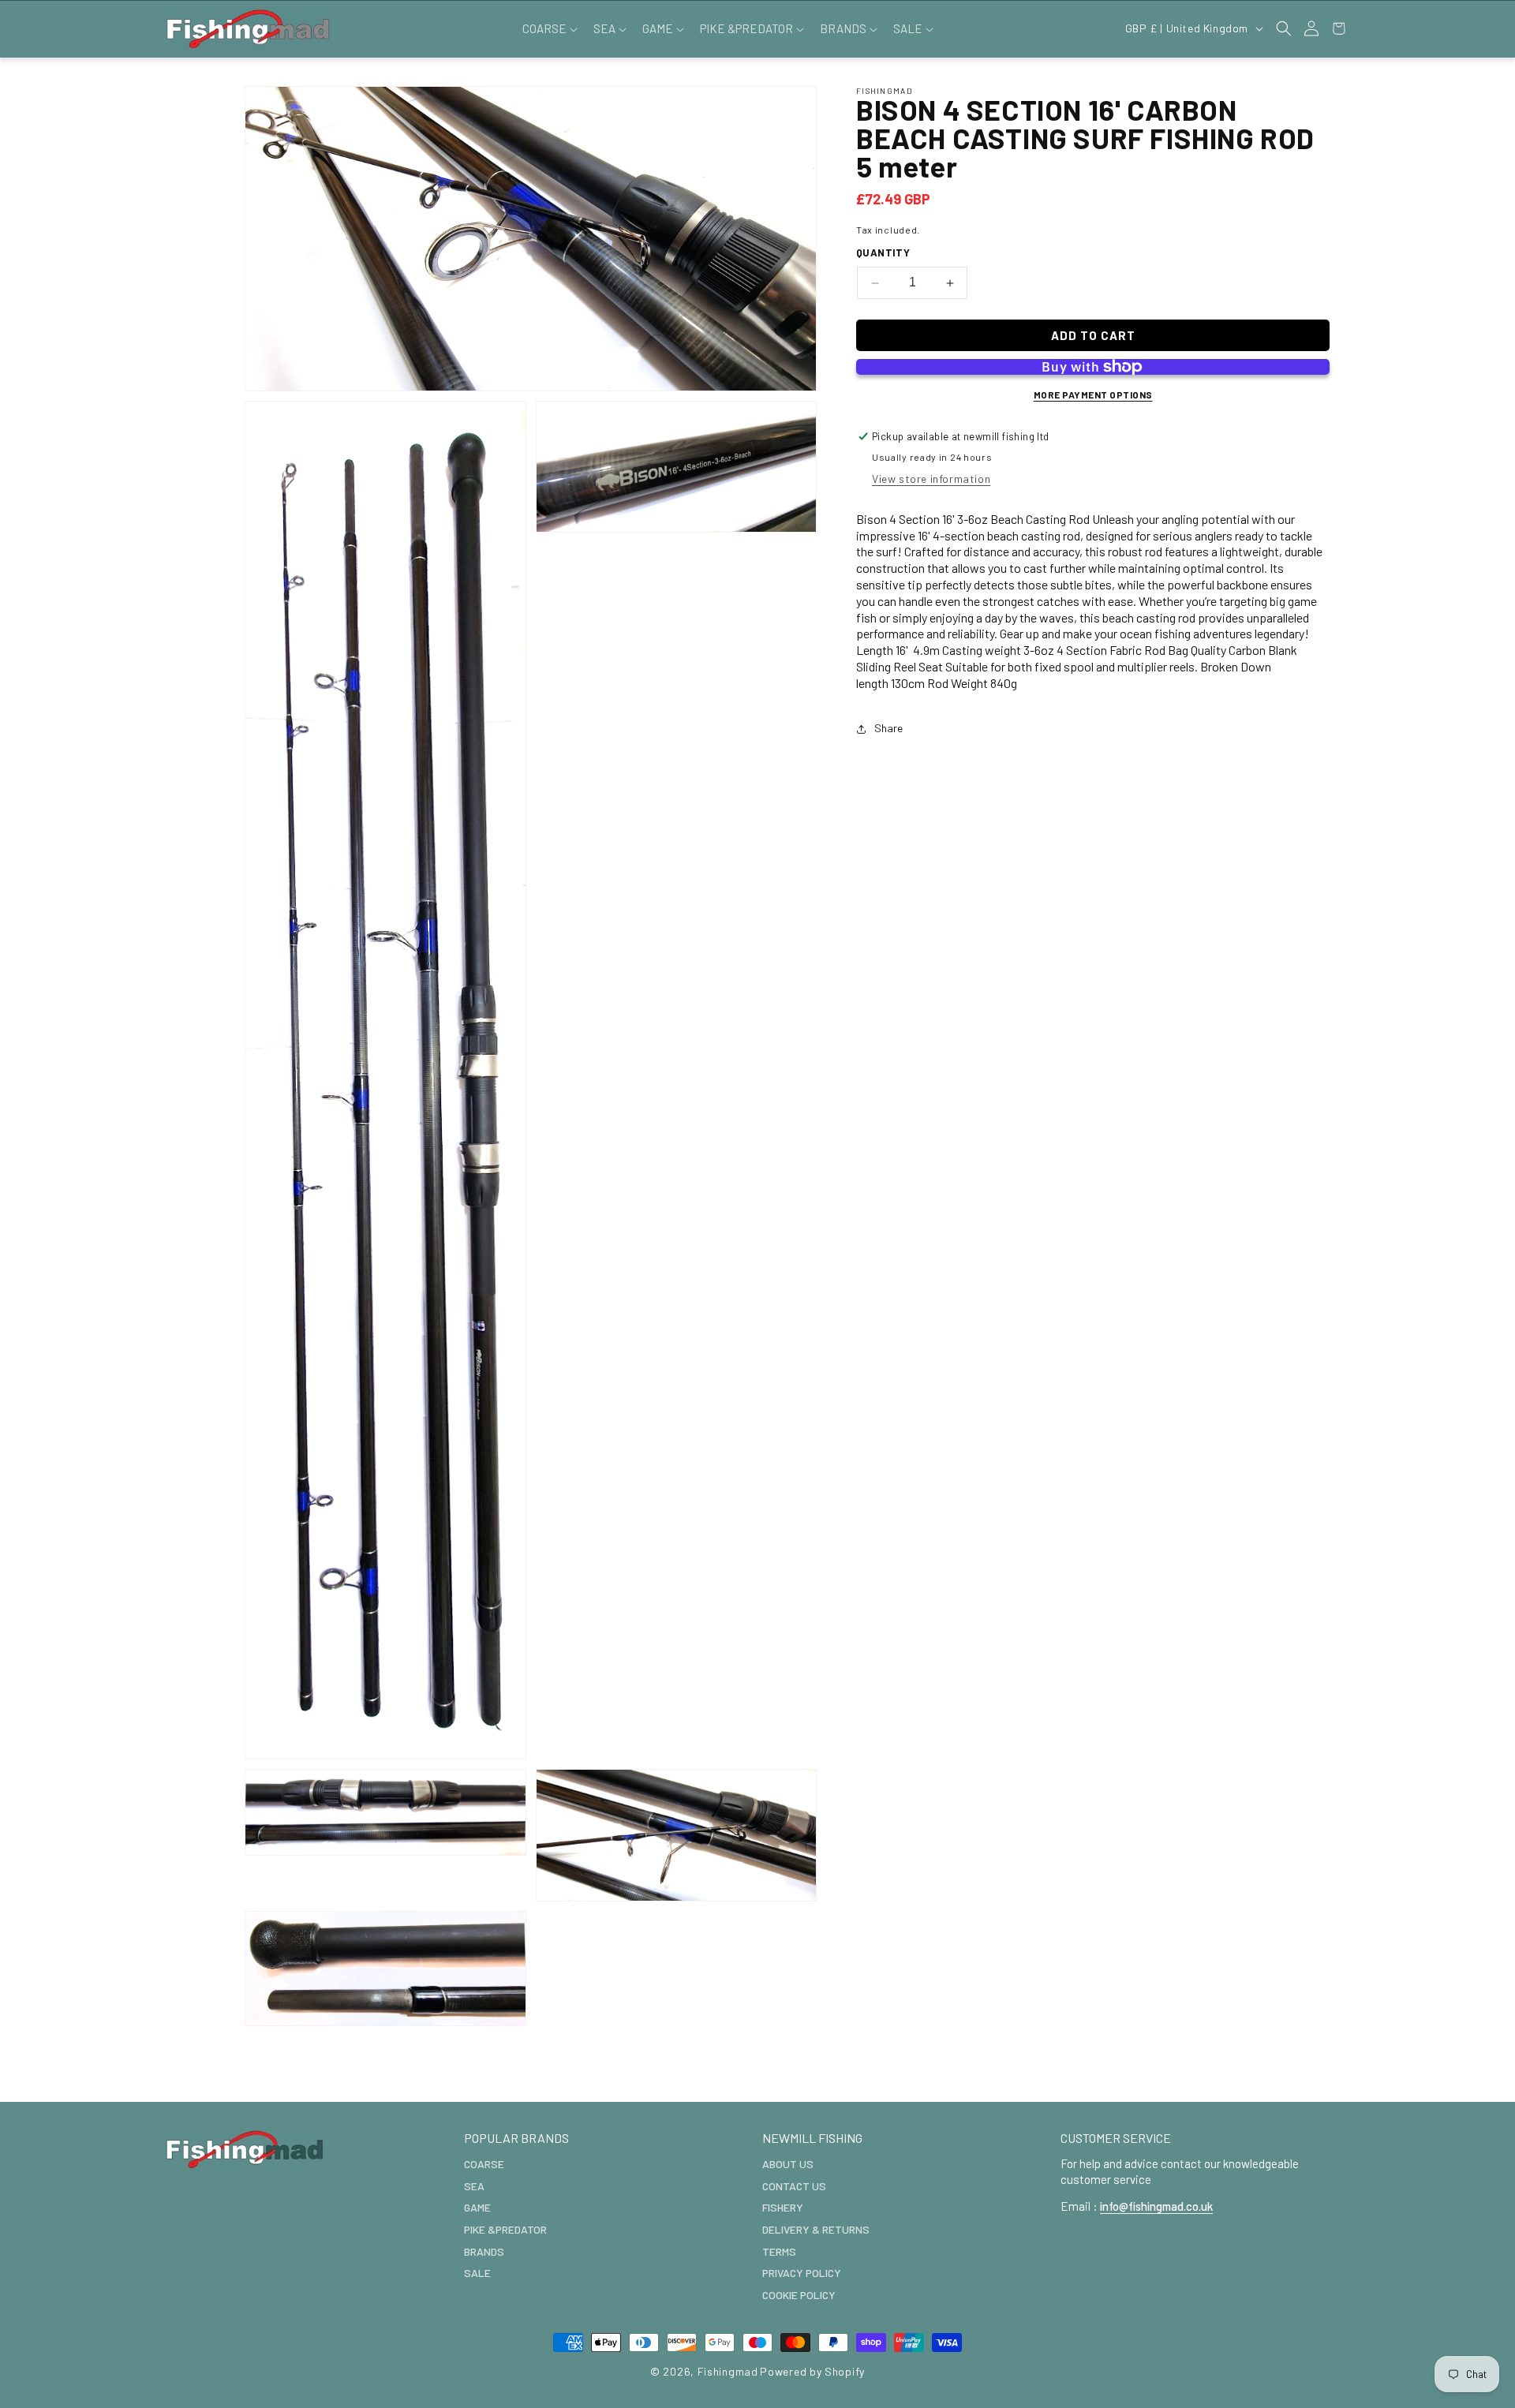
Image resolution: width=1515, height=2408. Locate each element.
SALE (477, 2273)
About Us (788, 2164)
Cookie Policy (799, 2294)
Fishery (783, 2207)
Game (477, 2207)
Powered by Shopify (812, 2371)
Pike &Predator (505, 2229)
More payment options (1093, 394)
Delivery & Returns (816, 2229)
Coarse (484, 2164)
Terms (779, 2251)
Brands (484, 2251)
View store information (931, 479)
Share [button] (888, 729)
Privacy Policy (802, 2273)
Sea (474, 2185)
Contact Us (794, 2185)
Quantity (883, 253)
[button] (548, 29)
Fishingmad (728, 2371)
